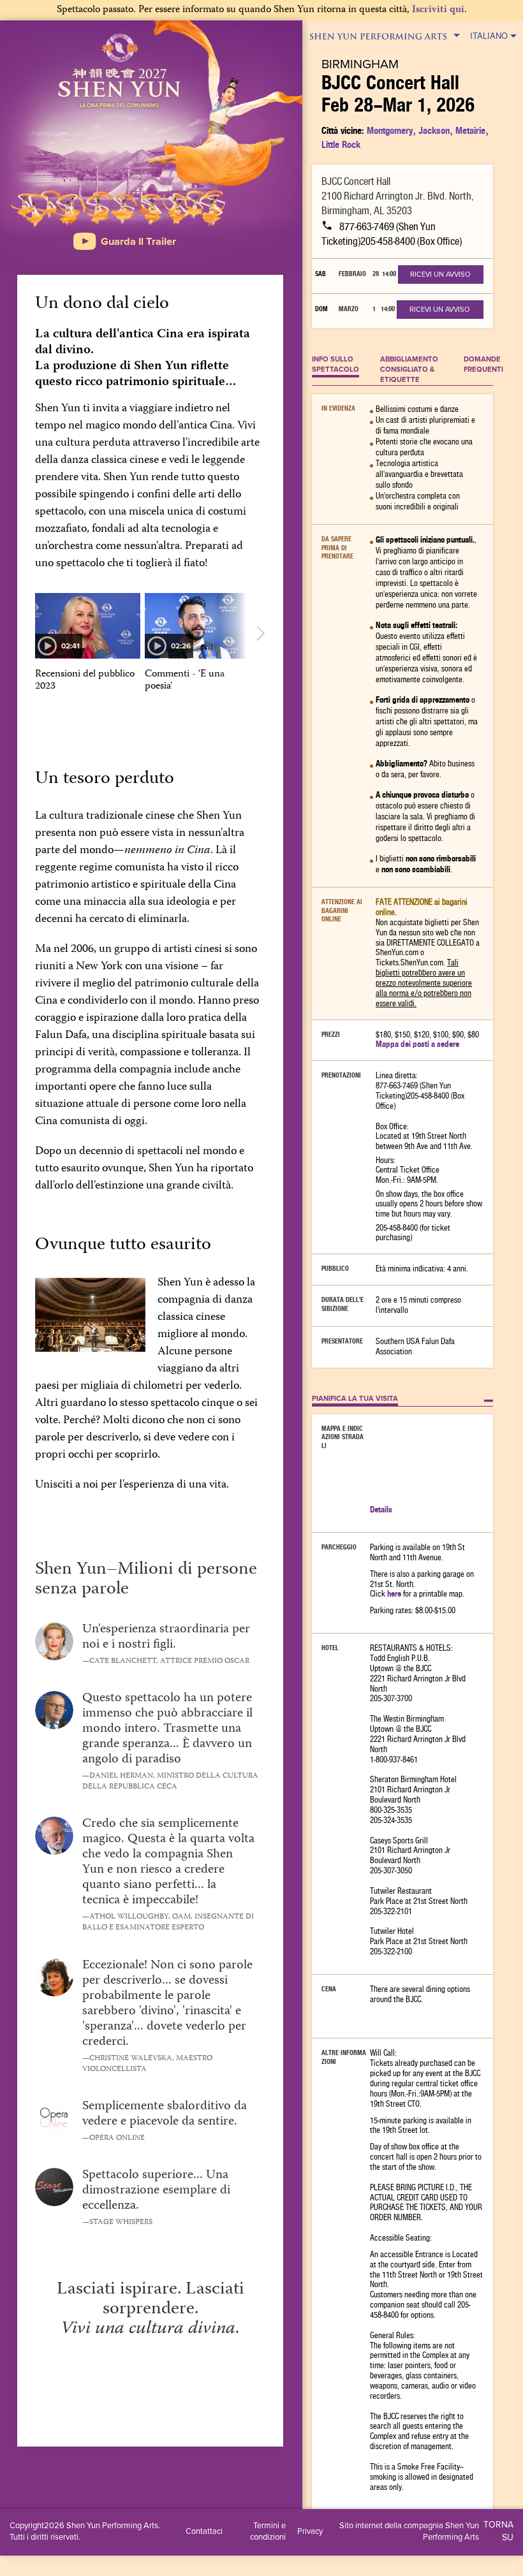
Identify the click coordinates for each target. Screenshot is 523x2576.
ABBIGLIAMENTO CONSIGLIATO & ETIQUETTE (409, 369)
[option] (88, 643)
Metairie (470, 130)
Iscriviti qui (438, 10)
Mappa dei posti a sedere (417, 1044)
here (394, 1594)
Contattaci (204, 2531)
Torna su (498, 2531)
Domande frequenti (483, 364)
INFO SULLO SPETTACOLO (335, 364)
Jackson (434, 130)
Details (381, 1510)
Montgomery (390, 130)
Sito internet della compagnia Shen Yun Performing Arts (409, 2531)
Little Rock (341, 144)
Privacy (310, 2531)
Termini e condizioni (268, 2531)
